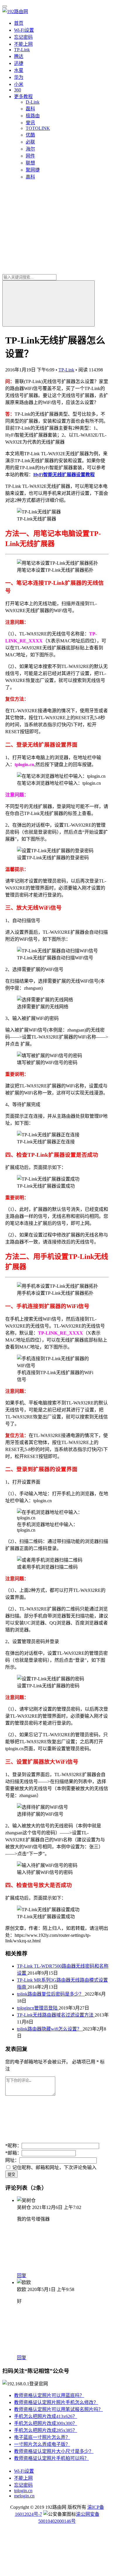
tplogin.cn (23, 2491)
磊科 (30, 109)
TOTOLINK (38, 128)
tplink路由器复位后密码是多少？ (51, 1994)
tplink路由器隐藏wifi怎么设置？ (50, 2029)
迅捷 (19, 63)
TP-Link (22, 50)
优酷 (30, 135)
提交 (11, 2174)
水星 (19, 70)
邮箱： (13, 2153)
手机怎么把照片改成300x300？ (46, 2423)
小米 (19, 84)
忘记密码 (23, 37)
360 (18, 90)
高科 (30, 177)
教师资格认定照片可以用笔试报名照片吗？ (58, 2409)
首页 (19, 23)
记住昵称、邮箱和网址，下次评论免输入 (54, 2167)
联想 (30, 163)
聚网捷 (33, 170)
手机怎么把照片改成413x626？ (46, 2416)
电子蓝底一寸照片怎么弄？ (42, 2437)
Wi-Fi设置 (24, 30)
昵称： (13, 2146)
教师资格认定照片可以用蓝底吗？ (49, 2395)
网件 (30, 156)
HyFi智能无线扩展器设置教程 (64, 475)
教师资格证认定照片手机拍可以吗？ (51, 2458)
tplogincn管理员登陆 (38, 2008)
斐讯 (30, 123)
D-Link (33, 102)
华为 (19, 77)
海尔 (30, 149)
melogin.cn (24, 2496)
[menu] (5, 6)
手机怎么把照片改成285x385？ (46, 2430)
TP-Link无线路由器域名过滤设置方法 (56, 2015)
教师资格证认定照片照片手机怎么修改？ (56, 2402)
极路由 (33, 116)
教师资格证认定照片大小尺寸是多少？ (54, 2451)
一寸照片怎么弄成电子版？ (42, 2444)
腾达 (19, 56)
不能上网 (23, 44)
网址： (12, 2160)
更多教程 (23, 96)
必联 (30, 142)
